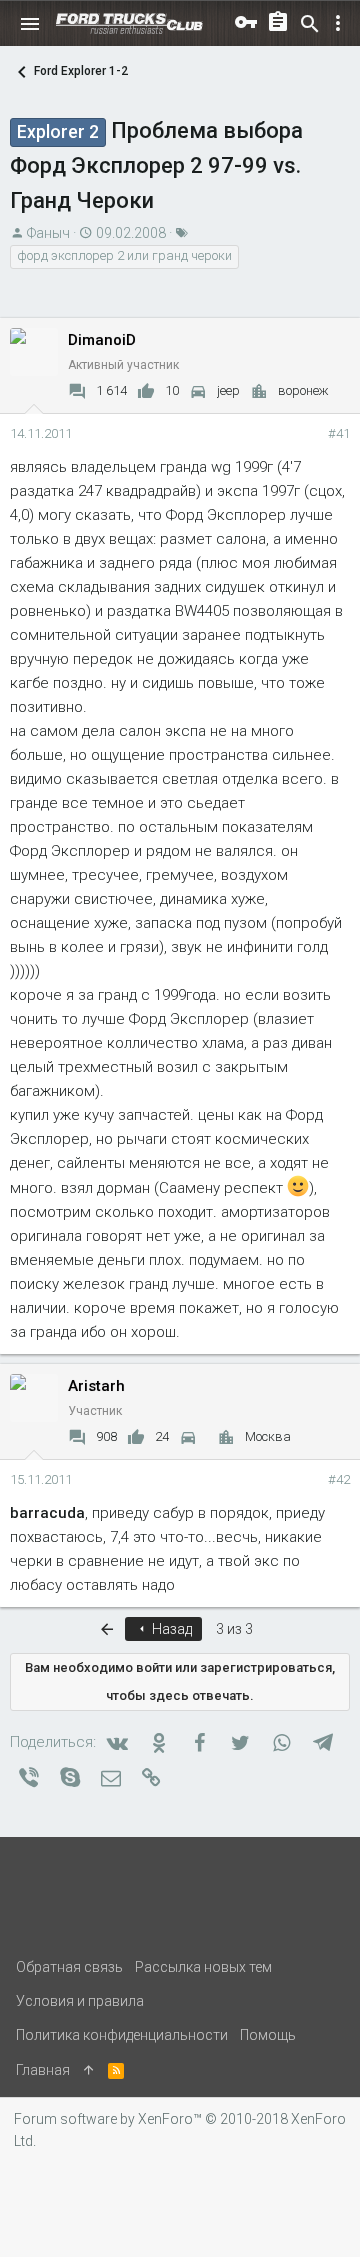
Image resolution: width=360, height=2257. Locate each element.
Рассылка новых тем (203, 1967)
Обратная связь (69, 1967)
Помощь (268, 2035)
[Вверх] (89, 2070)
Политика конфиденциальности (122, 2035)
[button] (30, 24)
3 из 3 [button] (234, 1629)
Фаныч (48, 233)
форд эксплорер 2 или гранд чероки (124, 255)
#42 (339, 1479)
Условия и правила (80, 2001)
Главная (43, 2070)
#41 (339, 433)
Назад (170, 1629)
